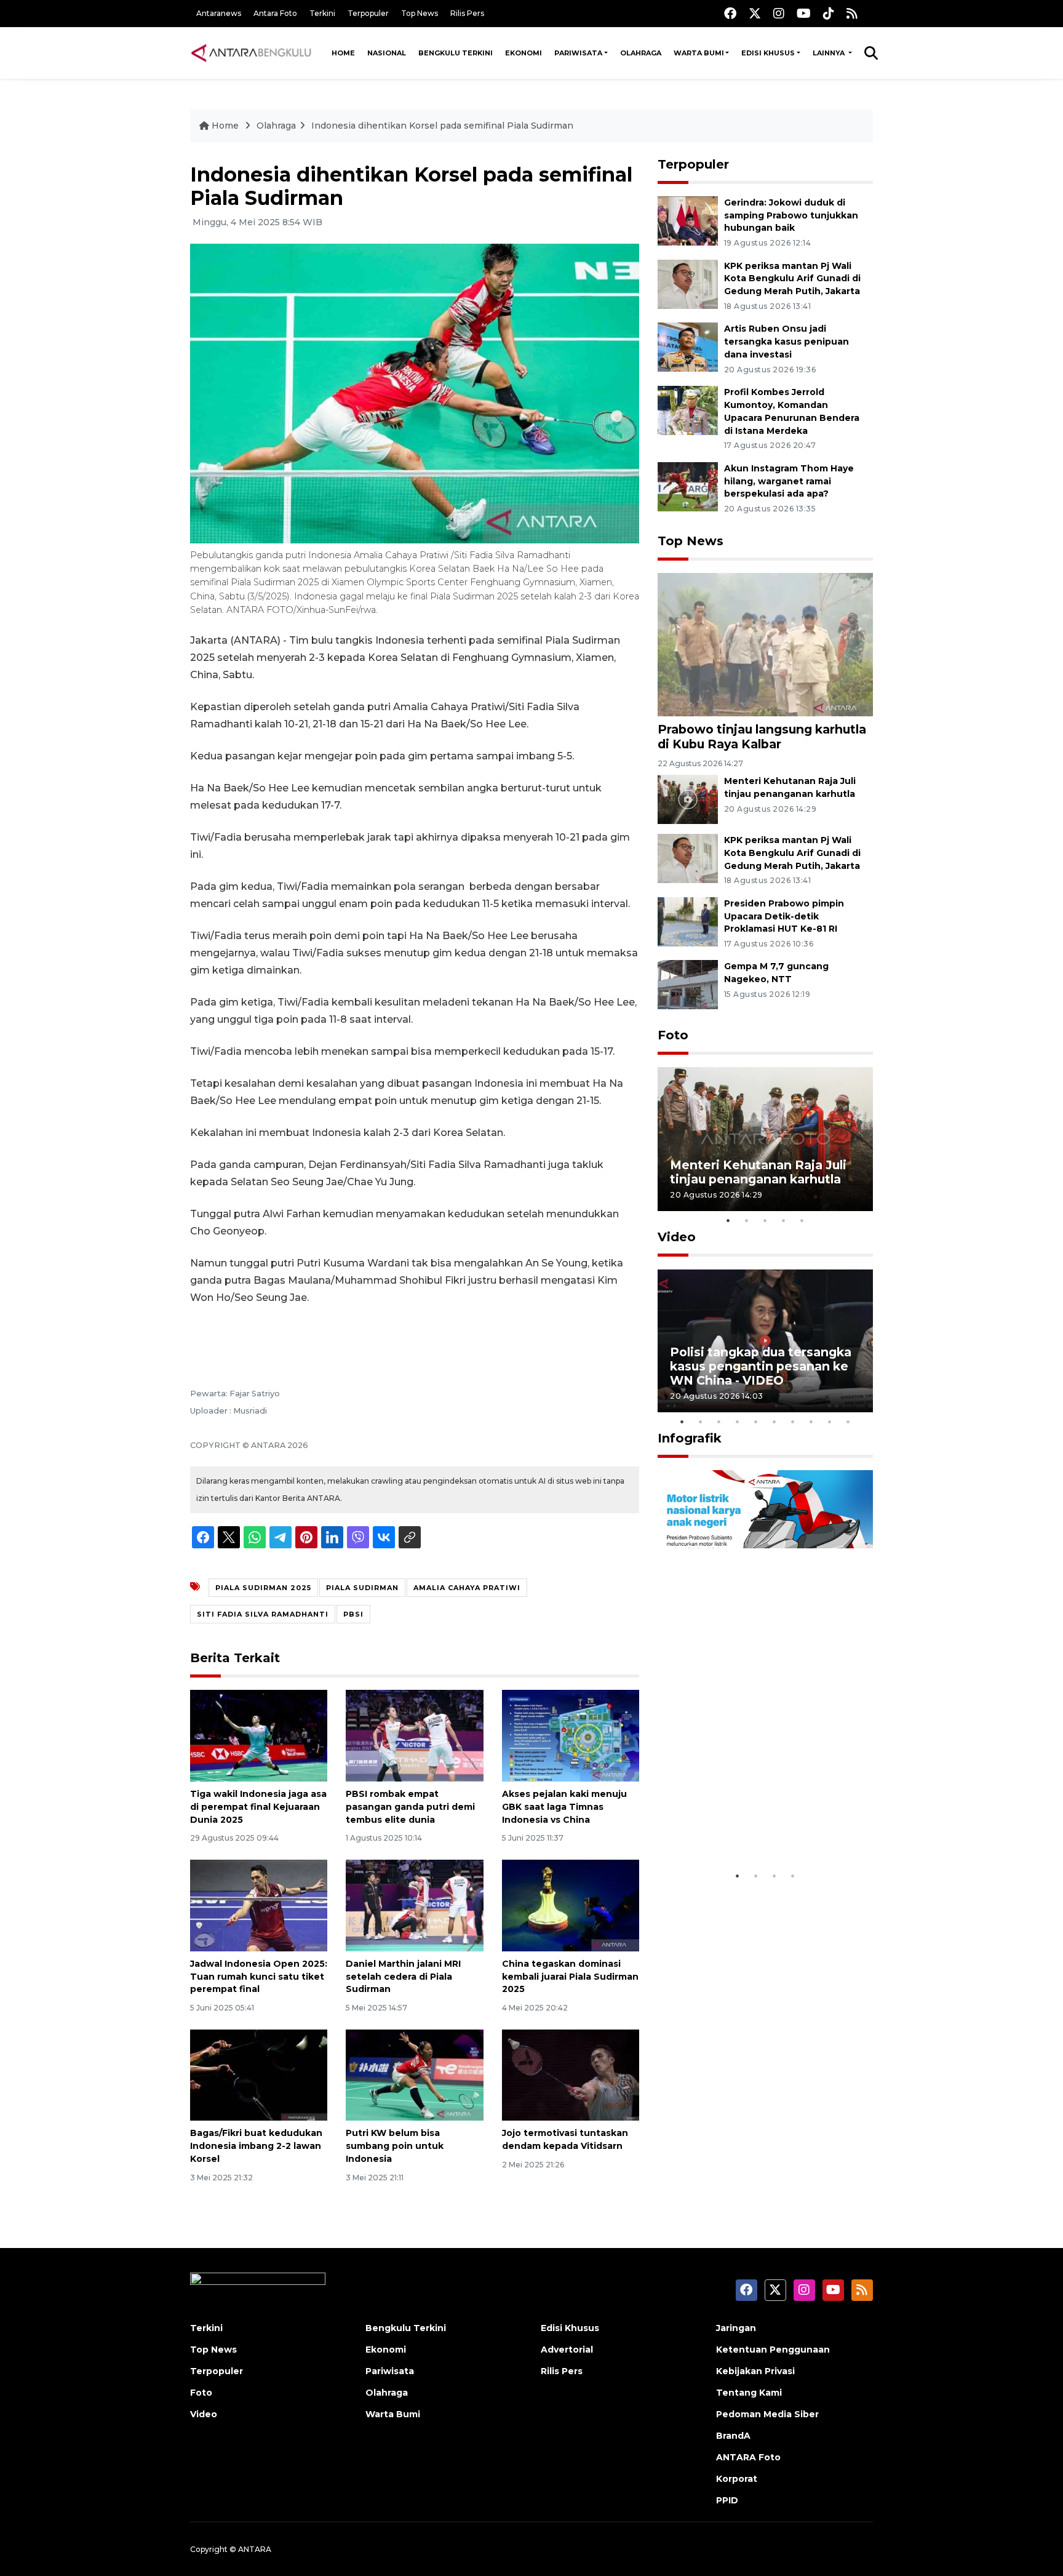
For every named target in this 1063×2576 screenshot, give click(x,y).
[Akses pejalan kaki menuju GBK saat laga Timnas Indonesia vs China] (571, 1735)
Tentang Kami (749, 2393)
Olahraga (641, 53)
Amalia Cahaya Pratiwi (467, 1588)
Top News (420, 13)
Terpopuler (368, 13)
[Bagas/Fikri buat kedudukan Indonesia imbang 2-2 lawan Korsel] (259, 2074)
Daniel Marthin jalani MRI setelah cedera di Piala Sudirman (403, 1977)
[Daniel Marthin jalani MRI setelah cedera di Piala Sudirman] (414, 1905)
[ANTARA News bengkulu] (252, 53)
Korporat (737, 2479)
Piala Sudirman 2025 (263, 1588)
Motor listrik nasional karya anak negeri (754, 1826)
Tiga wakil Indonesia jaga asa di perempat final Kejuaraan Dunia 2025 (258, 1807)
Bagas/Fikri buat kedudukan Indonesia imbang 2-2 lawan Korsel (256, 2146)
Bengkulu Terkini (456, 53)
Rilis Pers (467, 13)
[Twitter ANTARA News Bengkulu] (755, 13)
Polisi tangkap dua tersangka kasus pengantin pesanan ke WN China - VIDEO (761, 1366)
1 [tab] (728, 1220)
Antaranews (219, 13)
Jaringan (736, 2328)
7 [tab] (793, 1422)
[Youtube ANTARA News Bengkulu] (804, 13)
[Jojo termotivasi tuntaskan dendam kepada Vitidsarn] (571, 2074)
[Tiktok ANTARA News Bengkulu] (829, 13)
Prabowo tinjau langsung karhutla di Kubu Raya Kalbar (762, 736)
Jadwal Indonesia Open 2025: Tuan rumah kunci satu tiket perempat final (259, 1977)
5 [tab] (802, 1220)
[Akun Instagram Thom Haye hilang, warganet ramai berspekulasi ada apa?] (688, 486)
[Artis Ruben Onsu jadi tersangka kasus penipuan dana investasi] (688, 347)
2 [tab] (747, 1220)
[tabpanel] (765, 1139)
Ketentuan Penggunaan (773, 2350)
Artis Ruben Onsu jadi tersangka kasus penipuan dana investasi (786, 342)
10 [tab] (848, 1422)
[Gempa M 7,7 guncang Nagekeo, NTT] (688, 984)
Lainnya (830, 53)
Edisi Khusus (768, 53)
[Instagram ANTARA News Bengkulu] (779, 13)
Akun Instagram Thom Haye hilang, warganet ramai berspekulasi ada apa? (789, 481)
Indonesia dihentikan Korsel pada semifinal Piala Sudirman (442, 126)
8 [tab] (811, 1422)
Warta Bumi (699, 53)
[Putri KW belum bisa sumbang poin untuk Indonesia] (414, 2074)
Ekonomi (524, 53)
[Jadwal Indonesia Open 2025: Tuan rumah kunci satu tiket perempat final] (259, 1905)
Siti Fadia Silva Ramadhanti (263, 1614)
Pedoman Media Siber (767, 2414)
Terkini (322, 13)
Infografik (690, 1438)
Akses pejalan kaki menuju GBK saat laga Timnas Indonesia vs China (564, 1807)
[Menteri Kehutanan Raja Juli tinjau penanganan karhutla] (688, 798)
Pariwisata (578, 53)
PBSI (353, 1614)
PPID (727, 2500)
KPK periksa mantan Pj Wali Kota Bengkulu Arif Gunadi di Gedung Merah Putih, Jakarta (792, 279)
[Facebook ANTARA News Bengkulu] (730, 13)
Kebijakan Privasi (755, 2371)
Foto (673, 1035)
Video (677, 1237)
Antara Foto (275, 13)
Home (343, 53)
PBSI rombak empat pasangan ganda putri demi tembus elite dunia (410, 1807)
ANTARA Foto (748, 2457)
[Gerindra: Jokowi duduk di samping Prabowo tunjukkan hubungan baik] (688, 220)
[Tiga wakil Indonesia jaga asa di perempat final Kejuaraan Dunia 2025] (259, 1735)
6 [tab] (774, 1422)
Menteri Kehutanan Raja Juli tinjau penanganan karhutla (758, 1172)
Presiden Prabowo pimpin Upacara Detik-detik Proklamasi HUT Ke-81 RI (784, 916)
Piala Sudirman (362, 1588)
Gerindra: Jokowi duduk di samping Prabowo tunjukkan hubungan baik (791, 215)
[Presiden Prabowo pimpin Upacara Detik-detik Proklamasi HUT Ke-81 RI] (688, 921)
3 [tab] (765, 1220)
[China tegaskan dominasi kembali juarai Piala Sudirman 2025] (571, 1905)
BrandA (733, 2436)
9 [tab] (830, 1422)
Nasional (387, 53)
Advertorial (567, 2350)
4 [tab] (784, 1220)
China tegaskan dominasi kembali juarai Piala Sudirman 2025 (570, 1977)
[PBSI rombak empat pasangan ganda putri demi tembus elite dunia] (414, 1735)
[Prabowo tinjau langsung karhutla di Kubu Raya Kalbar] (765, 644)
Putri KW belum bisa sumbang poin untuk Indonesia (395, 2146)
